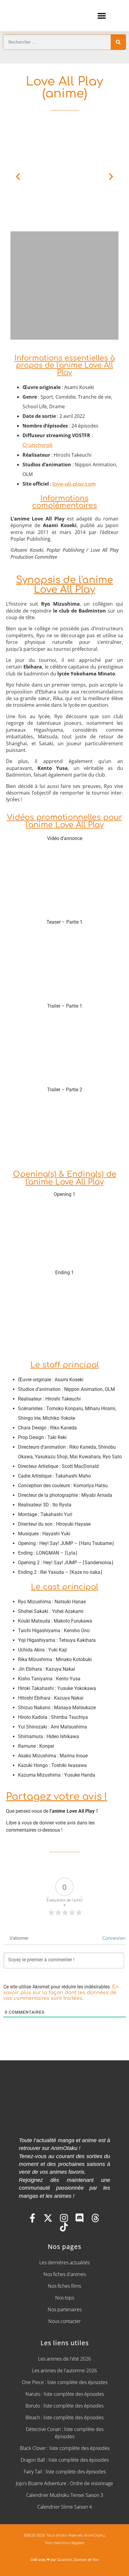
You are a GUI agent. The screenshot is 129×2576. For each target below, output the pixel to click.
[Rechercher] (118, 42)
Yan (96, 2560)
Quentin (64, 2560)
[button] (102, 15)
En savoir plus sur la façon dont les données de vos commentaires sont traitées (61, 1993)
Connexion (113, 1938)
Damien (80, 2560)
